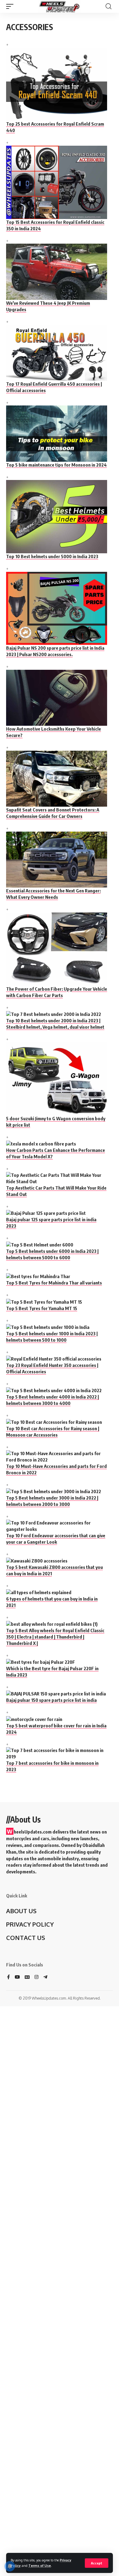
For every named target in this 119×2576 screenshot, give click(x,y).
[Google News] (27, 1977)
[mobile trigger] (11, 6)
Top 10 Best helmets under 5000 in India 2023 (52, 556)
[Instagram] (36, 1977)
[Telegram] (45, 1977)
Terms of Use (40, 2566)
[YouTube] (17, 1977)
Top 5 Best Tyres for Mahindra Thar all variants (54, 1283)
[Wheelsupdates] (60, 6)
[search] (108, 6)
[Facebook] (8, 1977)
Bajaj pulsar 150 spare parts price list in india (51, 1700)
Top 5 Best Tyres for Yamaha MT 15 (42, 1308)
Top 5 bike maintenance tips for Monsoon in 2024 (56, 465)
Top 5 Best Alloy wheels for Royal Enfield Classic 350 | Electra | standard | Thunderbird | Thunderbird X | (55, 1637)
